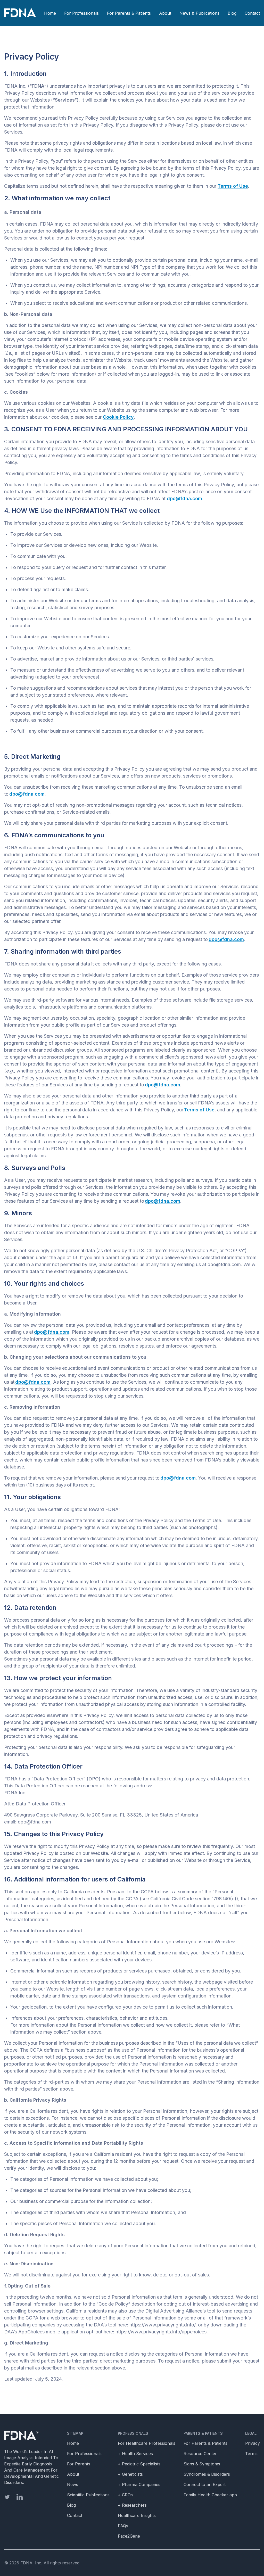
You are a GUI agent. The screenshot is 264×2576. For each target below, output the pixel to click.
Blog (232, 13)
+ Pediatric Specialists (139, 2464)
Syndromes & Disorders (207, 2474)
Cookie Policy (118, 417)
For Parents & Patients (129, 13)
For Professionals (81, 13)
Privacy (253, 2443)
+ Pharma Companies (139, 2484)
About (165, 13)
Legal (251, 2433)
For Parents (79, 2464)
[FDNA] (21, 13)
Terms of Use (233, 186)
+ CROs (125, 2495)
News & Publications (199, 13)
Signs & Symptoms (202, 2464)
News (73, 2484)
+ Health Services (135, 2454)
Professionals (133, 2433)
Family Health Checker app (210, 2495)
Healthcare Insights (137, 2515)
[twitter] (7, 2497)
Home (50, 13)
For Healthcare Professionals (147, 2443)
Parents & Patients (203, 2433)
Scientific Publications (88, 2495)
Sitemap (75, 2433)
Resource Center (200, 2454)
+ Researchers (132, 2505)
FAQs (123, 2526)
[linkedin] (20, 2497)
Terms (251, 2454)
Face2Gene (129, 2536)
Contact (252, 13)
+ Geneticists (130, 2474)
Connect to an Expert (205, 2484)
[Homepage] (31, 2435)
